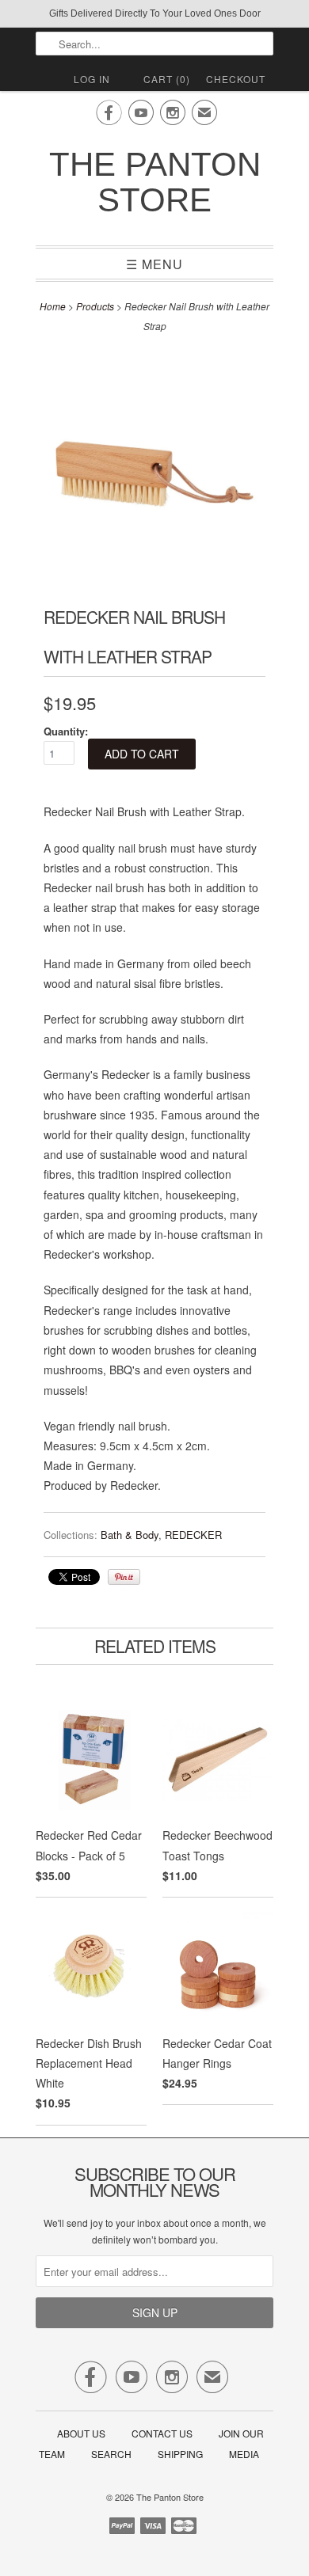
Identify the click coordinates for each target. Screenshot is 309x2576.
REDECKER (193, 1535)
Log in (92, 79)
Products (95, 306)
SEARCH (111, 2454)
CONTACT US (162, 2433)
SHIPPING (180, 2454)
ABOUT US (81, 2433)
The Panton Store (155, 182)
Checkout (236, 79)
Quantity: (66, 731)
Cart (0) (167, 79)
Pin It (124, 1577)
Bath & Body (130, 1535)
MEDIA (244, 2454)
